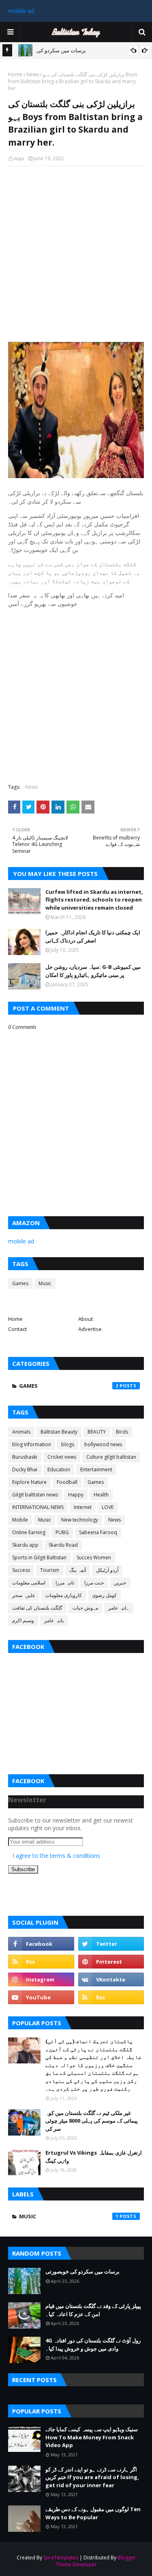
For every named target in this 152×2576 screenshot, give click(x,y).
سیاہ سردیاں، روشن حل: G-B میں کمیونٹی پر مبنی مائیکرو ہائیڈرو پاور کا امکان (93, 971)
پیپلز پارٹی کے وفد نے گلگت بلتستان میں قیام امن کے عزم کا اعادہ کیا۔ (93, 2310)
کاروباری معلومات (64, 1595)
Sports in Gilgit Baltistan (39, 1557)
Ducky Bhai (25, 1469)
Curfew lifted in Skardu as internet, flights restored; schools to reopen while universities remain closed (94, 900)
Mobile (20, 1520)
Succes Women (94, 1557)
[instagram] (41, 1979)
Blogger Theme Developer (96, 2561)
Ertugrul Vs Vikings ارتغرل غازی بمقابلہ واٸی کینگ (94, 2157)
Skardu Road (63, 1545)
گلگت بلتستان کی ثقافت (37, 1608)
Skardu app (25, 1545)
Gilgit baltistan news (35, 1495)
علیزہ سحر (24, 1595)
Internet (83, 1507)
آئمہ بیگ (78, 1570)
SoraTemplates (61, 2558)
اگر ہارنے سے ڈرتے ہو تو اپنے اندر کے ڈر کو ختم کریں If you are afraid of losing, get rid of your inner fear (92, 2477)
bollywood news (103, 1444)
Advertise (90, 1329)
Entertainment (96, 1469)
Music (45, 1283)
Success (21, 1570)
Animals (21, 1432)
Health (101, 1495)
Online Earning (29, 1532)
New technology (80, 1520)
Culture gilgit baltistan (111, 1457)
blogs (68, 1444)
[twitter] (111, 1944)
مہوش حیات (85, 1608)
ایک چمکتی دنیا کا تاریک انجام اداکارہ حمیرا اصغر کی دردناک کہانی (93, 936)
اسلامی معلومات (29, 1583)
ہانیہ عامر (119, 1608)
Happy (76, 1495)
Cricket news (62, 1457)
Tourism (50, 1570)
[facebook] (41, 1944)
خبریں (120, 1583)
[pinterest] (111, 1962)
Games (20, 1283)
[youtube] (41, 1997)
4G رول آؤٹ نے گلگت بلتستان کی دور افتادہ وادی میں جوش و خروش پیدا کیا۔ (93, 2344)
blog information (32, 1444)
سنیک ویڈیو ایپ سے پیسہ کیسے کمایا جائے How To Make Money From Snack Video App (92, 2437)
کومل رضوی (104, 1595)
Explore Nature (29, 1482)
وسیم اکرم (23, 1620)
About (86, 1319)
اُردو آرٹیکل (107, 1570)
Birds (122, 1432)
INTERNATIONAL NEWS (38, 1507)
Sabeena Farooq (98, 1532)
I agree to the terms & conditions (56, 1856)
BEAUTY (97, 1432)
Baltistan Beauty (59, 1432)
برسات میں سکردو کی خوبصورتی (82, 2271)
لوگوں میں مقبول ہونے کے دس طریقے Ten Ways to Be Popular (93, 2513)
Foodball (67, 1482)
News (33, 74)
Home (15, 74)
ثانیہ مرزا (65, 1583)
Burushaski (25, 1457)
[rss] (41, 1962)
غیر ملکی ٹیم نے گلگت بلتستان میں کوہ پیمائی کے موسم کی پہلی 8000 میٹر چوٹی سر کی (92, 2121)
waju (19, 158)
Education (59, 1469)
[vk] (111, 1979)
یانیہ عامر (54, 1620)
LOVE (108, 1507)
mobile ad (21, 11)
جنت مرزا (94, 1583)
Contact (17, 1329)
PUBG (62, 1532)
